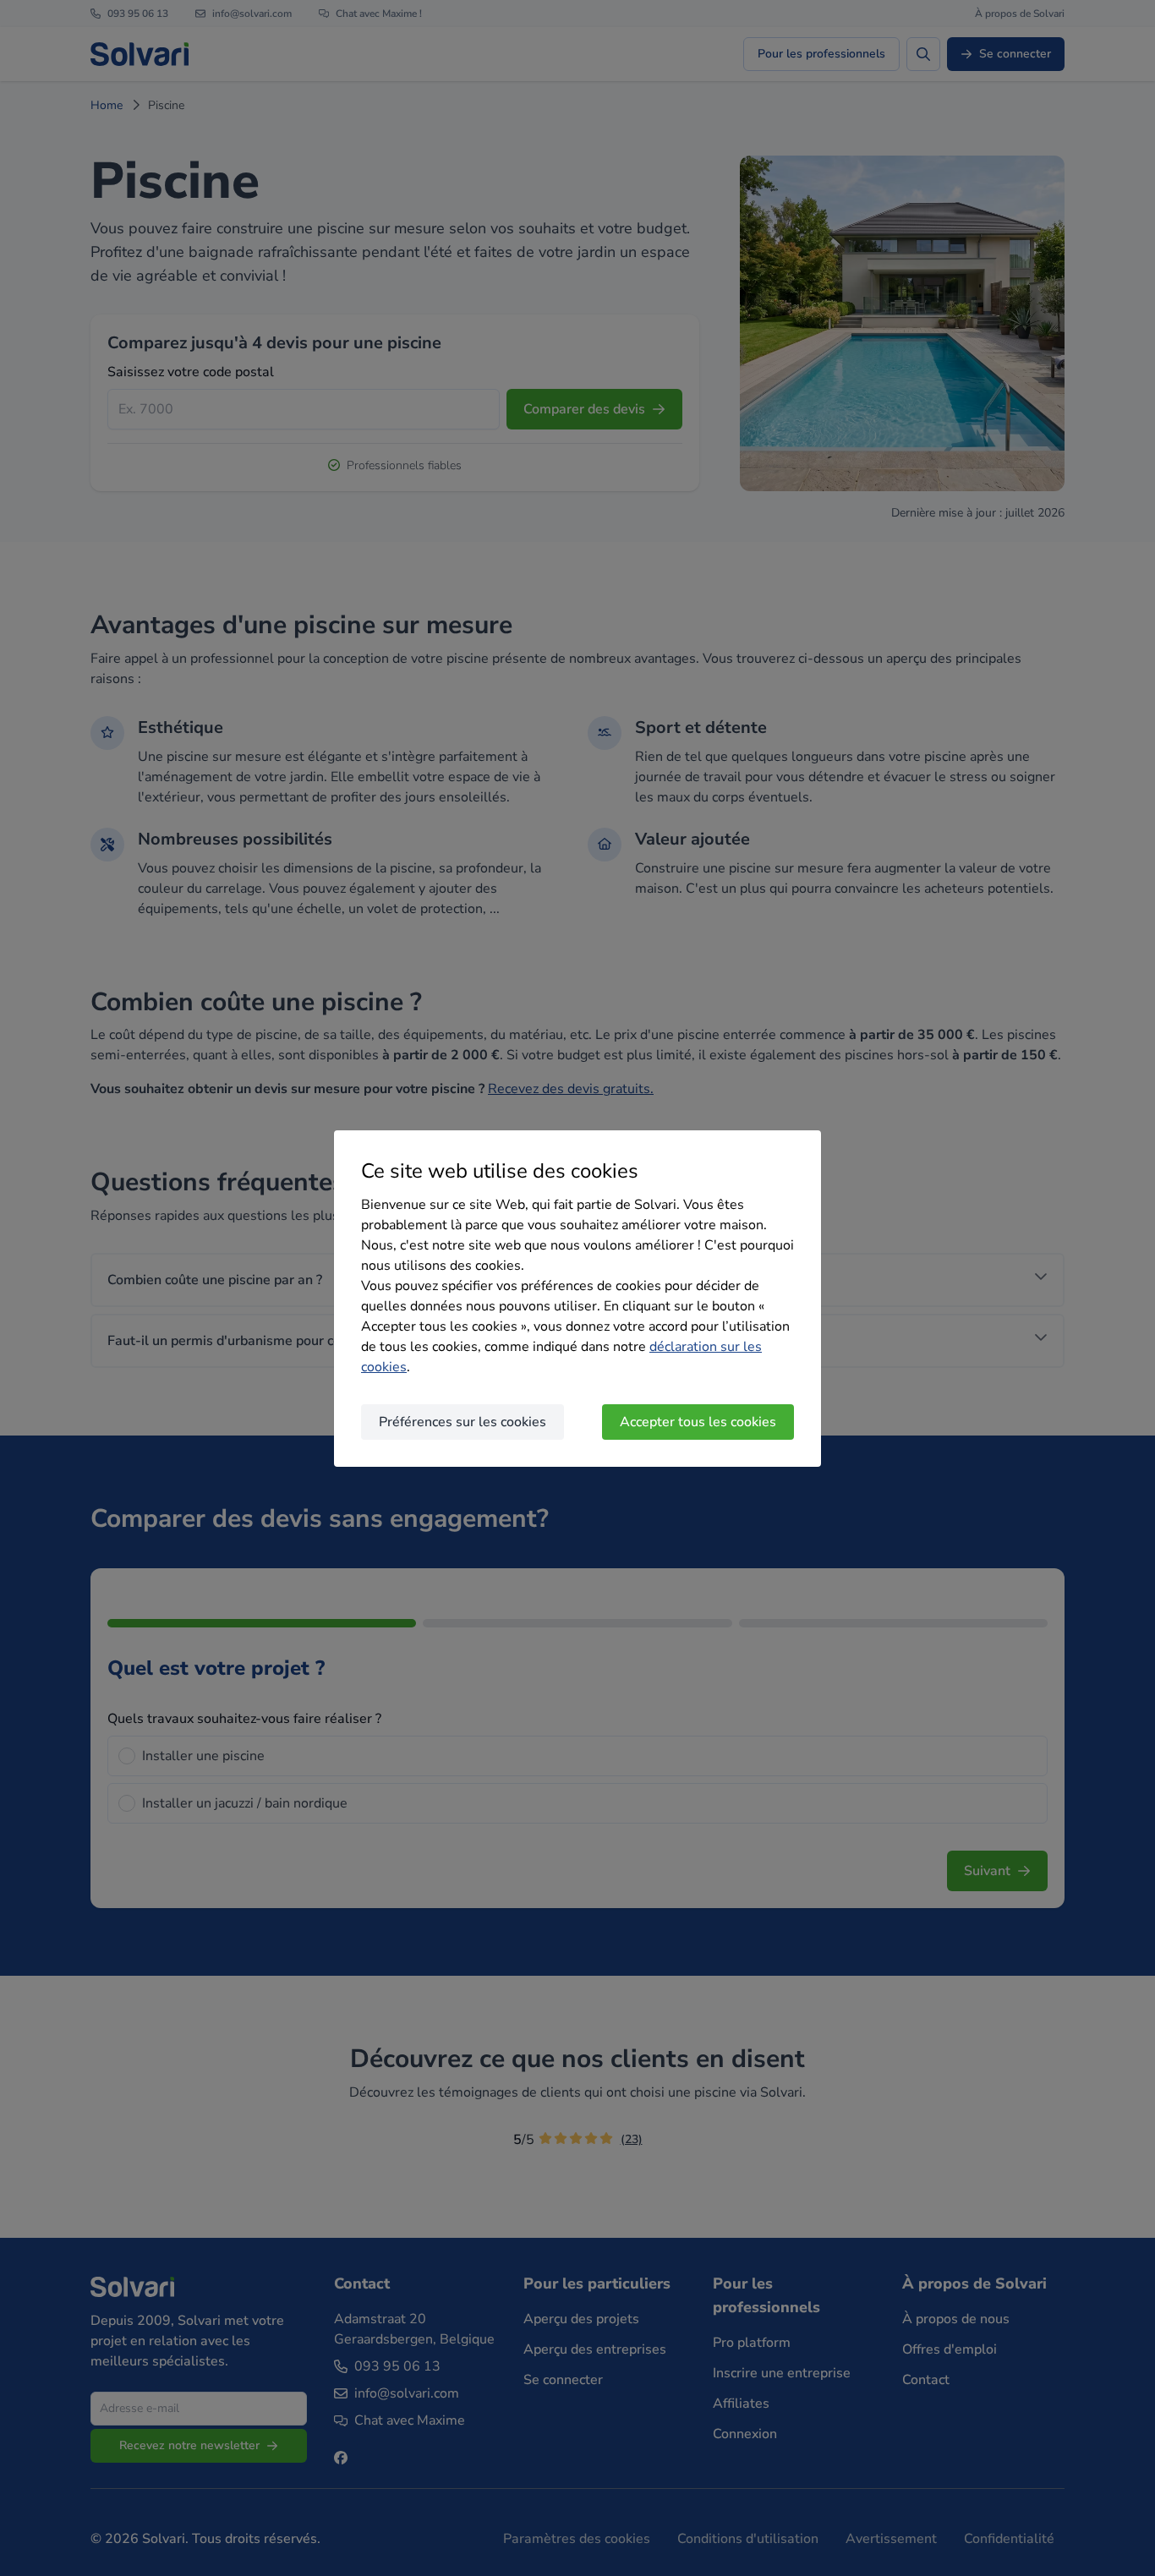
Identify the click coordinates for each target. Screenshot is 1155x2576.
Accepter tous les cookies (698, 1422)
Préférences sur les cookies (463, 1422)
